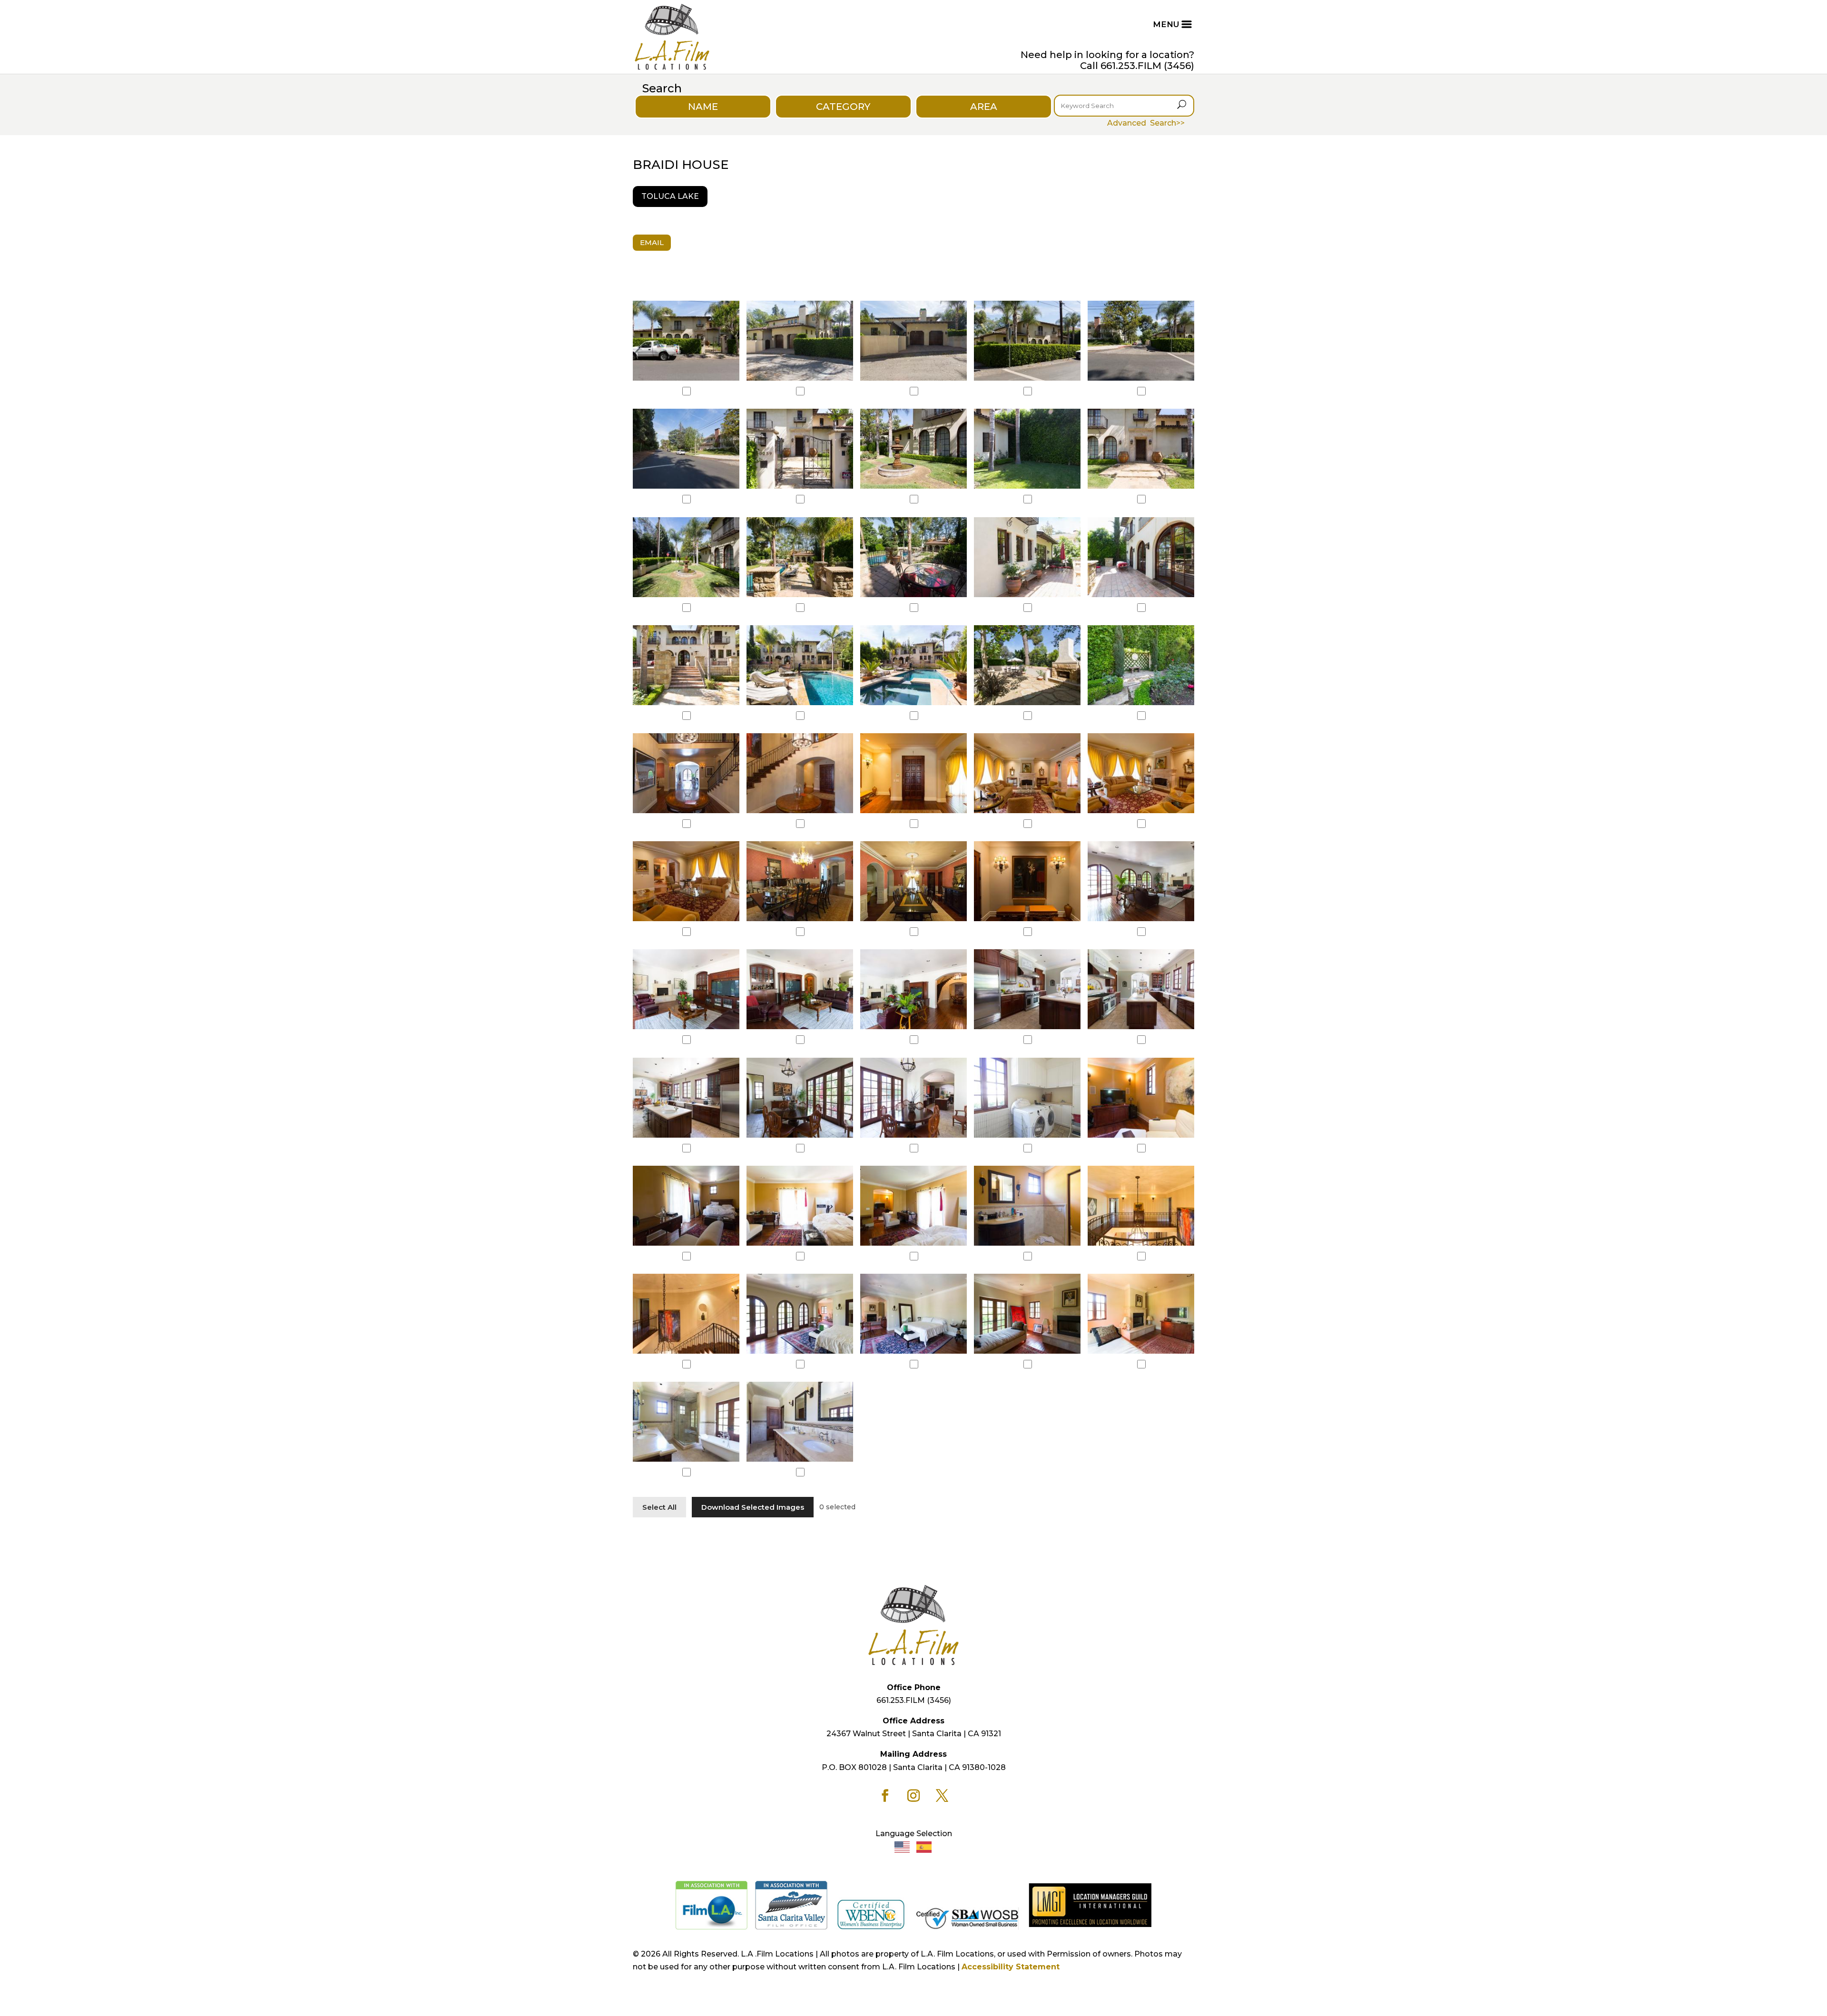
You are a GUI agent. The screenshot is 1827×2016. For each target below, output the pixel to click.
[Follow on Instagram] (913, 1796)
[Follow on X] (942, 1796)
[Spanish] (924, 1846)
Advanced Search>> (1146, 123)
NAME (703, 107)
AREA (984, 107)
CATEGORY (843, 107)
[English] (903, 1846)
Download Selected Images (753, 1507)
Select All (659, 1507)
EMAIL (652, 242)
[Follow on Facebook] (885, 1796)
